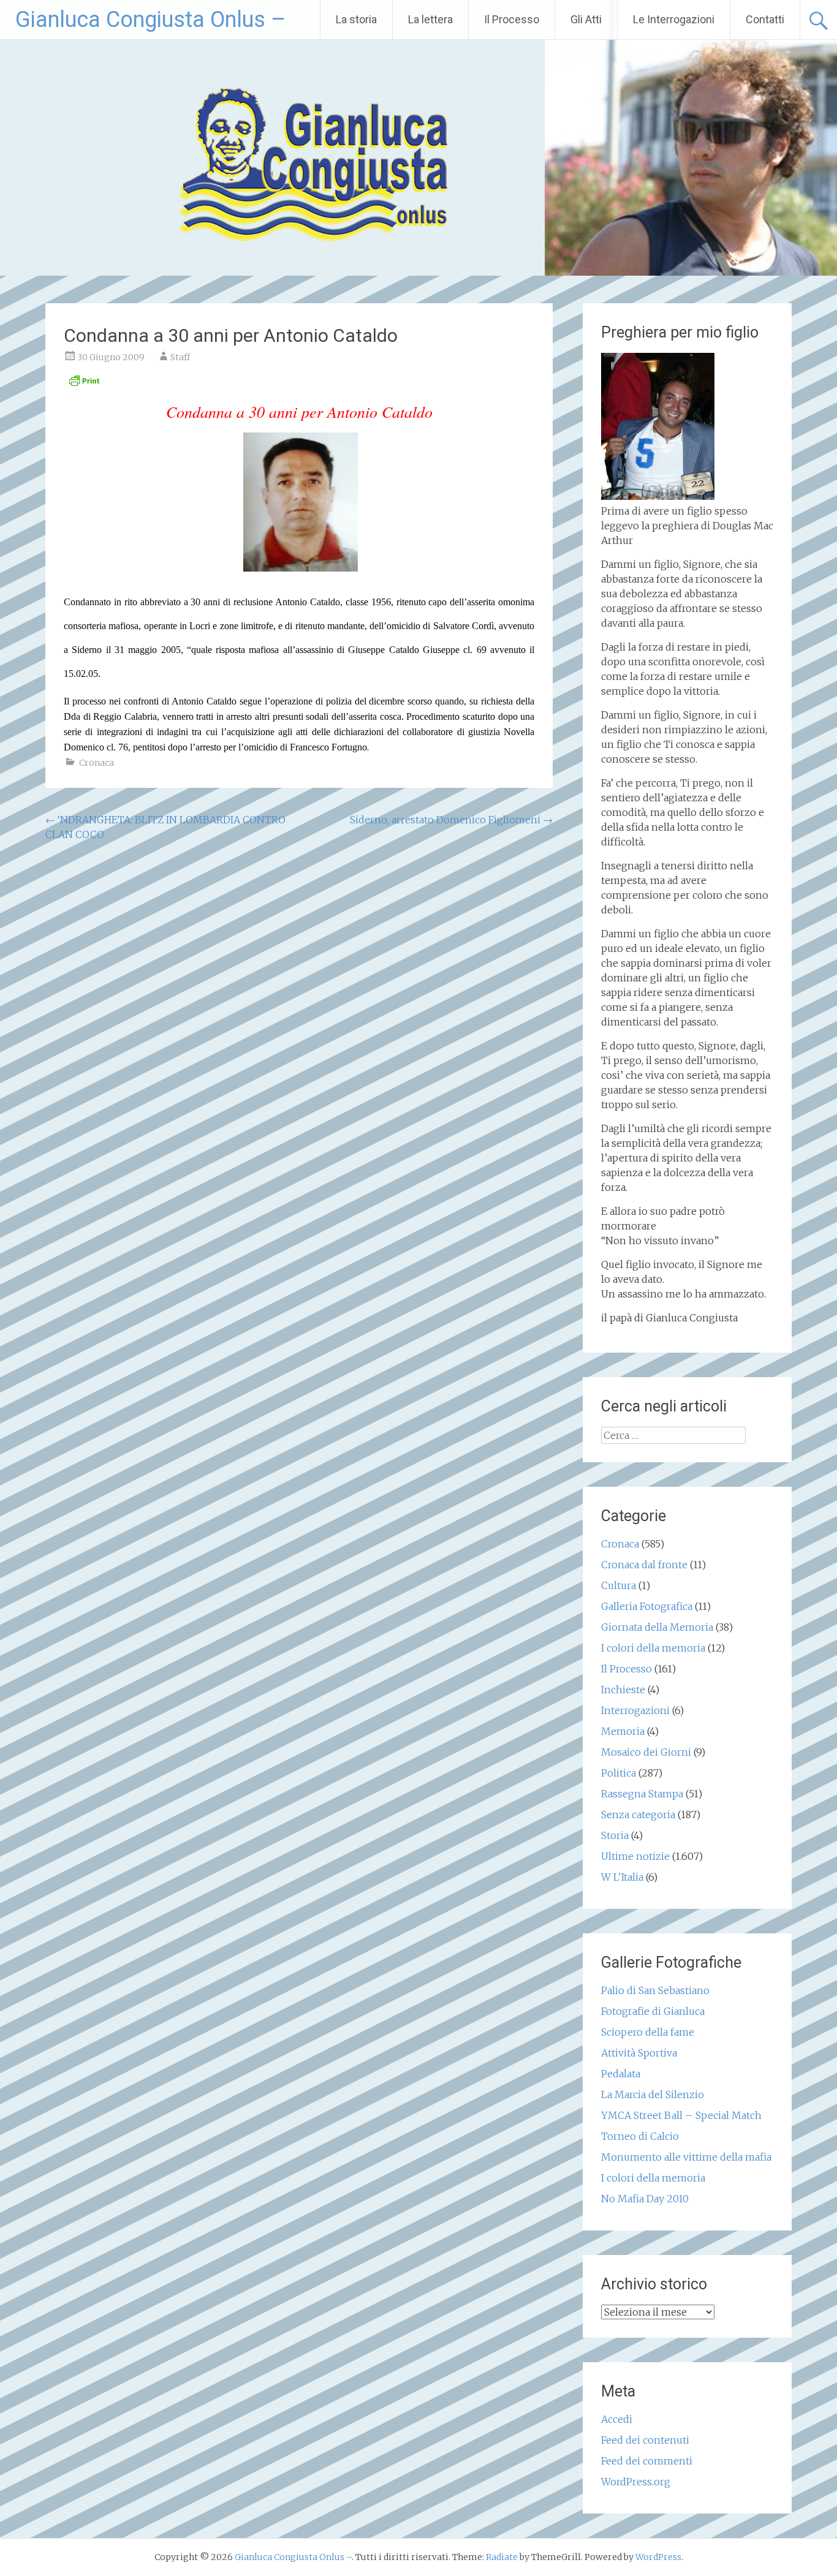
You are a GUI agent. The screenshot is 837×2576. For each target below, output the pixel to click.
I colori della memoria (653, 1648)
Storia (615, 1835)
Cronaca (97, 763)
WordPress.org (636, 2482)
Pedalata (621, 2074)
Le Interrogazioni (674, 19)
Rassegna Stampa (642, 1794)
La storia (356, 19)
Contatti (765, 19)
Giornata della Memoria (657, 1627)
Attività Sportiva (639, 2053)
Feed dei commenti (647, 2461)
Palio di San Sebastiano (655, 1990)
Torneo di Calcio (640, 2136)
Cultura (619, 1585)
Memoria (623, 1731)
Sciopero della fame (648, 2032)
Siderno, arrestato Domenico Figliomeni (451, 820)
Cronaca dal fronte (644, 1565)
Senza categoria (638, 1815)
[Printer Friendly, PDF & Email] (84, 384)
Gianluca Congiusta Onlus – (150, 20)
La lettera (430, 19)
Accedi (617, 2419)
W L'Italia (622, 1877)
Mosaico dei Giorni (646, 1752)
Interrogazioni (635, 1710)
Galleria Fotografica (647, 1606)
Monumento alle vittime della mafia (686, 2157)
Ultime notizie (635, 1856)
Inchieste (623, 1690)
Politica (619, 1773)
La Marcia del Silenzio (653, 2094)
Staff (180, 357)
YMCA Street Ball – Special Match (681, 2115)
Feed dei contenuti (645, 2440)
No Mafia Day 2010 (645, 2199)
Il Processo (512, 19)
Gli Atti (586, 19)
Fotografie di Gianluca (653, 2011)
